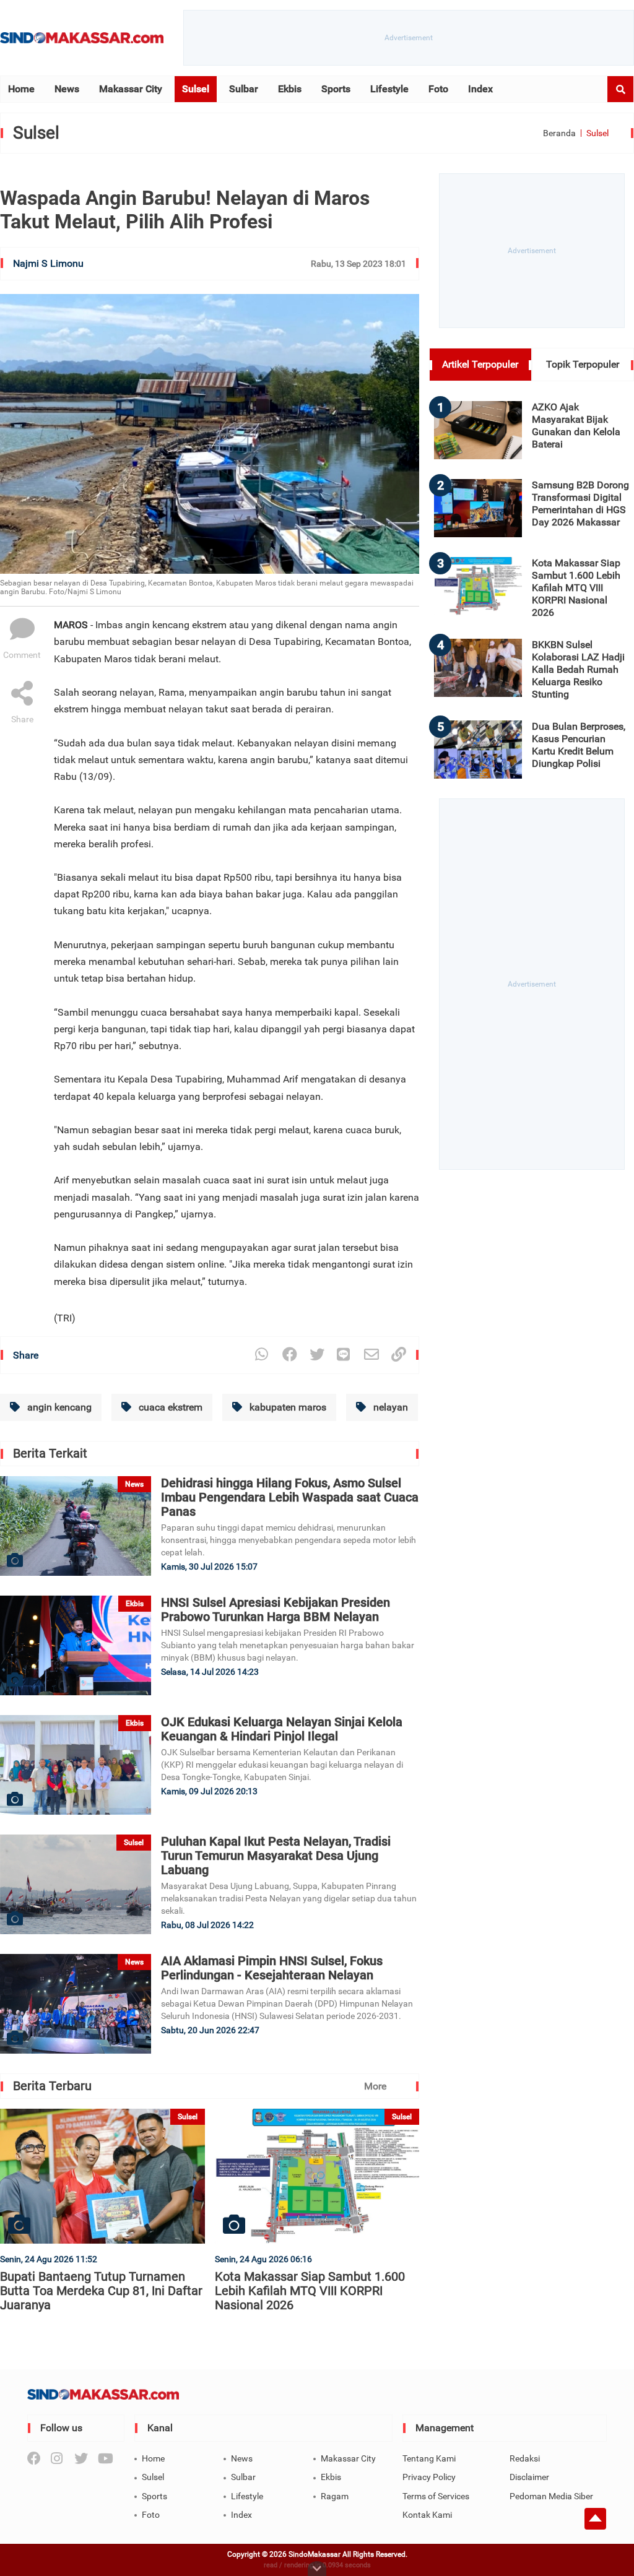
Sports (336, 89)
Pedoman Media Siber (551, 2496)
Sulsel (196, 89)
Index (480, 89)
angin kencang (58, 1407)
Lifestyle (389, 89)
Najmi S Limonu (48, 263)
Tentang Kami (429, 2458)
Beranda (559, 133)
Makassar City (131, 89)
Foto (438, 89)
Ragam (335, 2496)
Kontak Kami (427, 2515)
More (375, 2086)
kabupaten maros (287, 1407)
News (67, 89)
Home (21, 89)
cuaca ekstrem (169, 1407)
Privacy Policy (429, 2477)
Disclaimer (529, 2477)
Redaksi (525, 2458)
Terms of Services (436, 2496)
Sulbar (244, 89)
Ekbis (290, 89)
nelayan (389, 1407)
